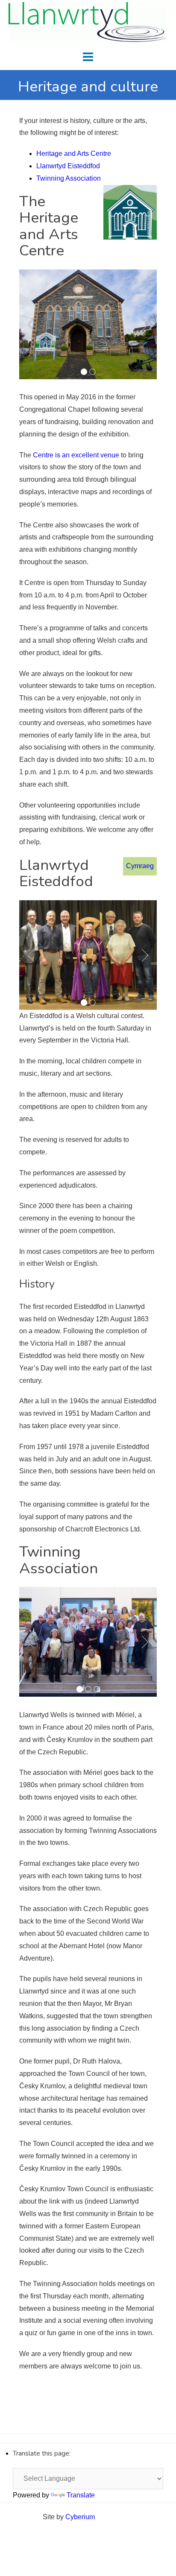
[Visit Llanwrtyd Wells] (88, 22)
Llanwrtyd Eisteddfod (68, 166)
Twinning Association (69, 178)
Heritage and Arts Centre (74, 154)
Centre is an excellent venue (76, 455)
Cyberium (80, 2517)
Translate (81, 2495)
